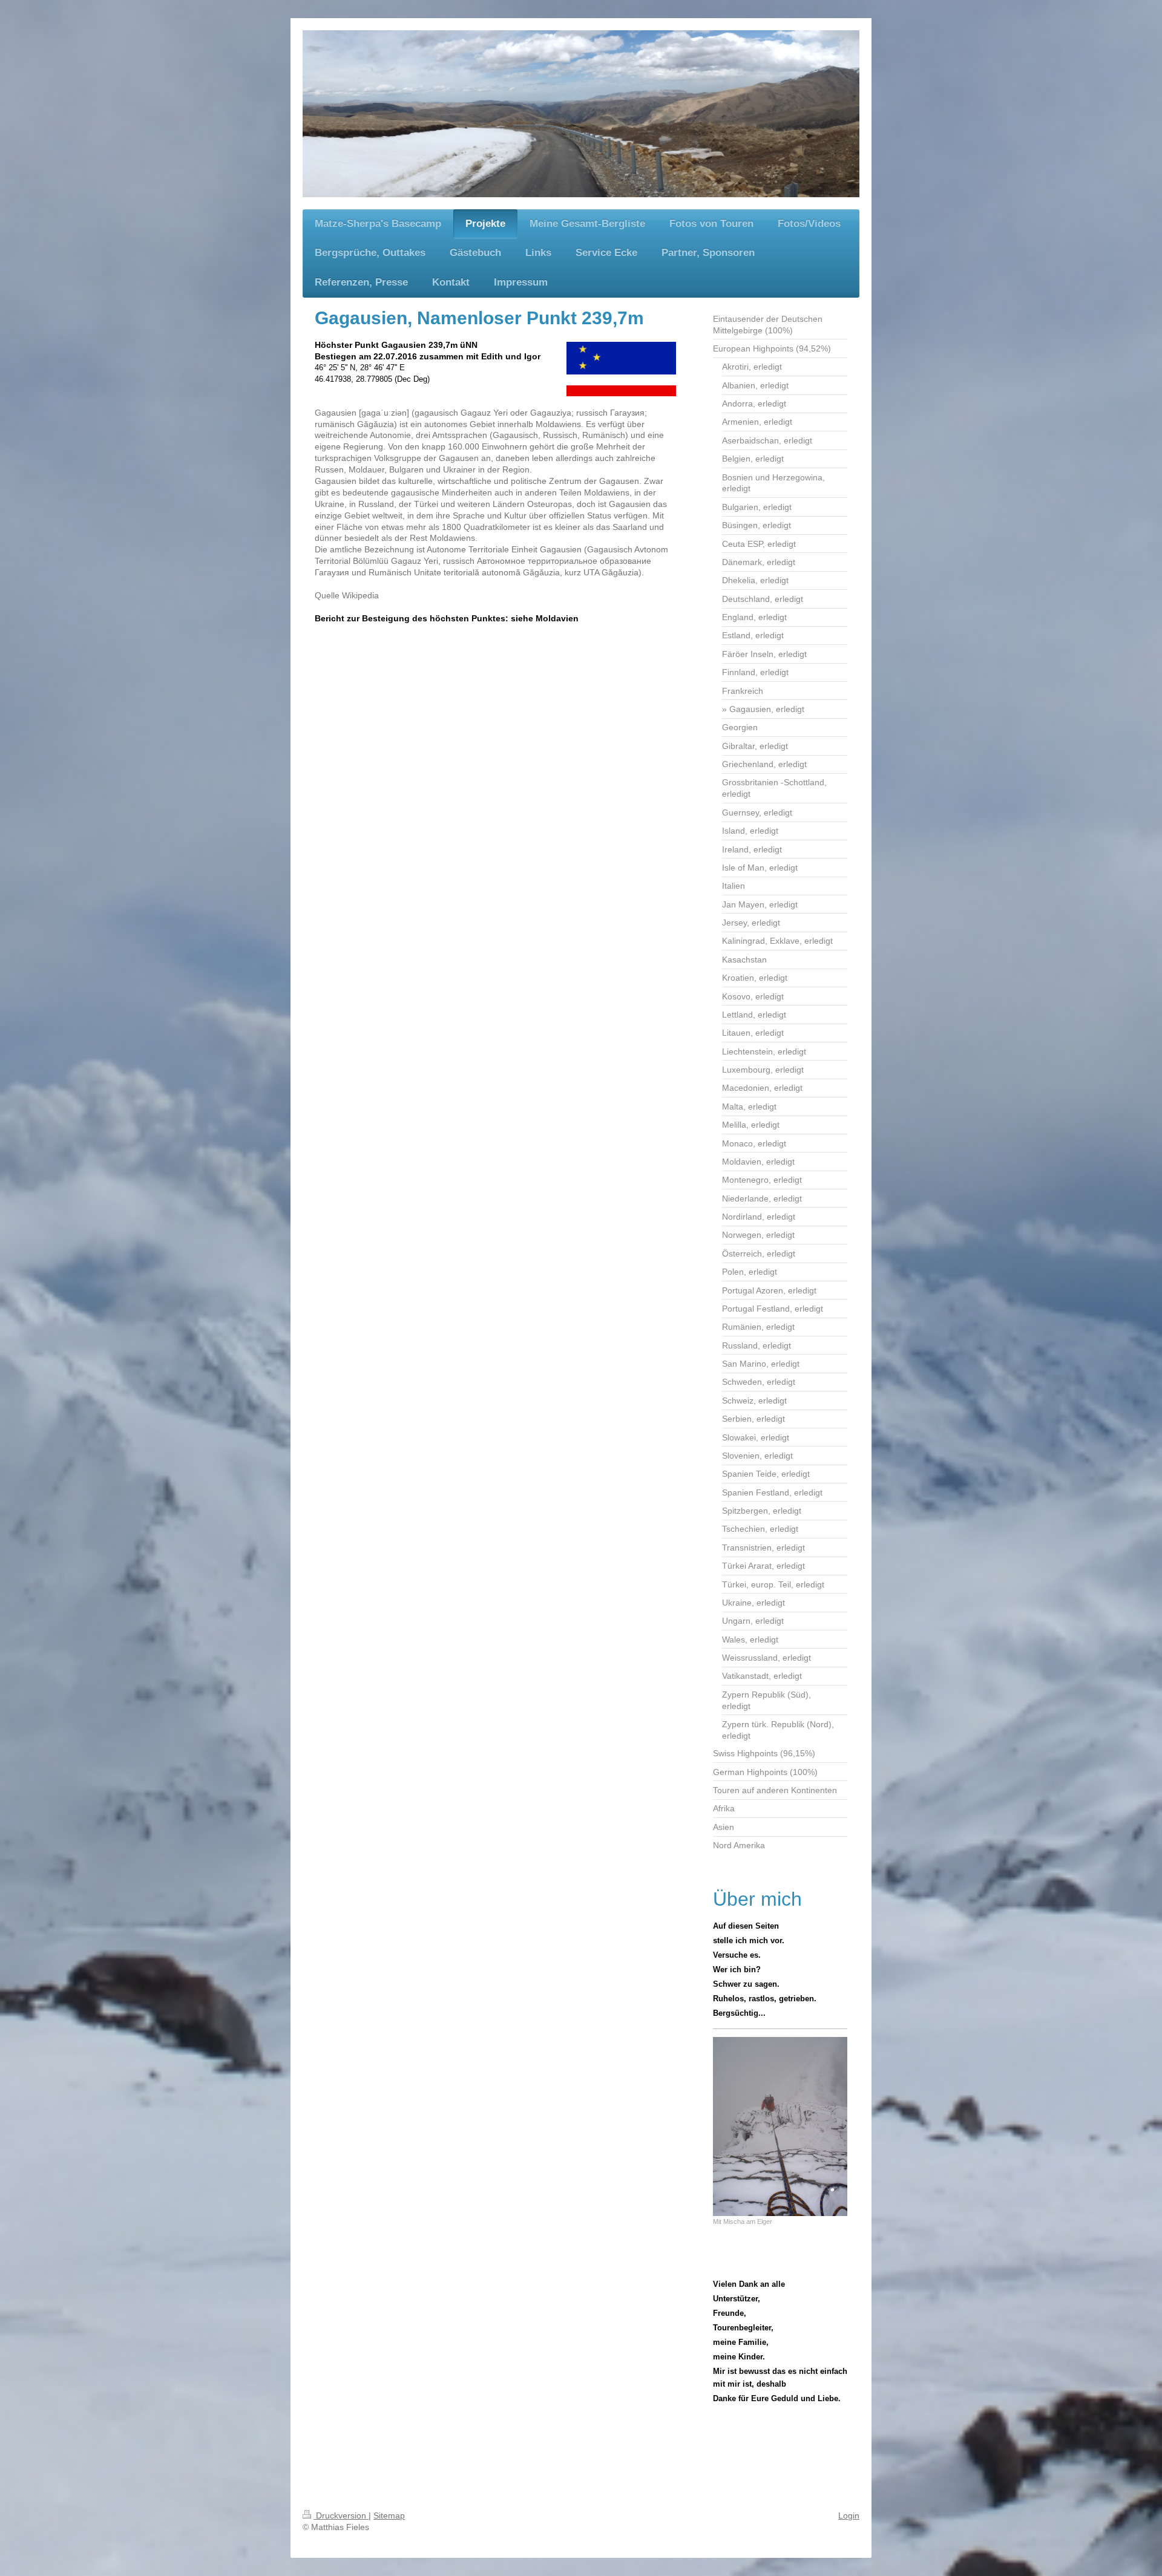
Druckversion (341, 2516)
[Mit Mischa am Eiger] (780, 2127)
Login (849, 2516)
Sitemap (389, 2516)
